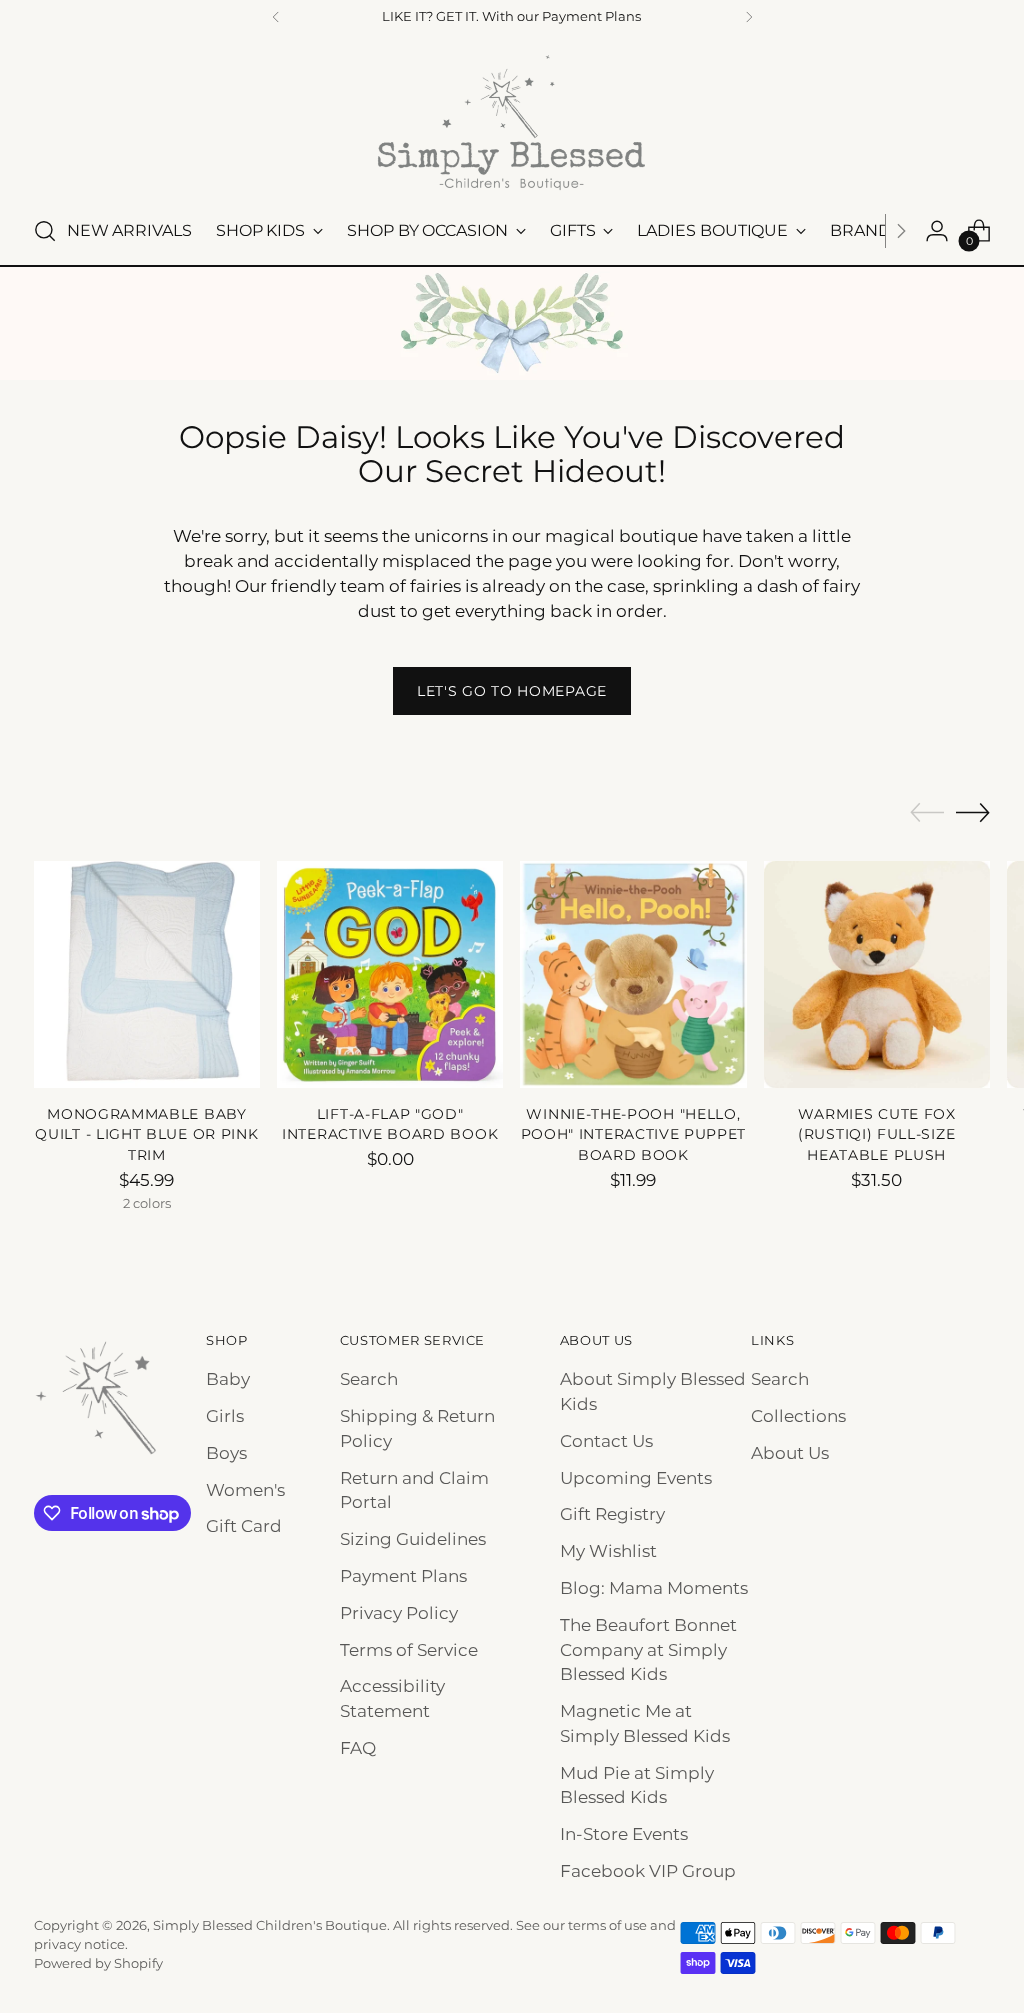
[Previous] (276, 17)
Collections (798, 1416)
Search (369, 1379)
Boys (226, 1453)
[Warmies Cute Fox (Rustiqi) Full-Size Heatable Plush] (877, 974)
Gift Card (244, 1526)
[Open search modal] (45, 231)
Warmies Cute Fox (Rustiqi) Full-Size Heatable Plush (877, 1134)
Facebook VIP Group (648, 1871)
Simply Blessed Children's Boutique (270, 1925)
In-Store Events (624, 1834)
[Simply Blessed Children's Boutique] (512, 121)
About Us (790, 1453)
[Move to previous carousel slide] (927, 813)
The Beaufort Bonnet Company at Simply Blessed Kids (648, 1650)
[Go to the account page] (937, 231)
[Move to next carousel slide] (973, 812)
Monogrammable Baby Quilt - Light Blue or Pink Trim (146, 1134)
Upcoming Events (636, 1478)
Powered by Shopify (98, 1963)
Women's (245, 1490)
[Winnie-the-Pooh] (633, 974)
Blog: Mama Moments (654, 1588)
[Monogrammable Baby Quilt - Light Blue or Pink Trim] (147, 974)
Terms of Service (409, 1650)
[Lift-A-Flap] (390, 974)
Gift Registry (612, 1514)
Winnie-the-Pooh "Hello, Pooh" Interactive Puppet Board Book (634, 1134)
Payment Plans (403, 1576)
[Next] (749, 17)
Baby (228, 1379)
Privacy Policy (399, 1613)
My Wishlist (608, 1551)
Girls (225, 1416)
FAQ (358, 1748)
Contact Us (606, 1441)
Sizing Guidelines (413, 1539)
